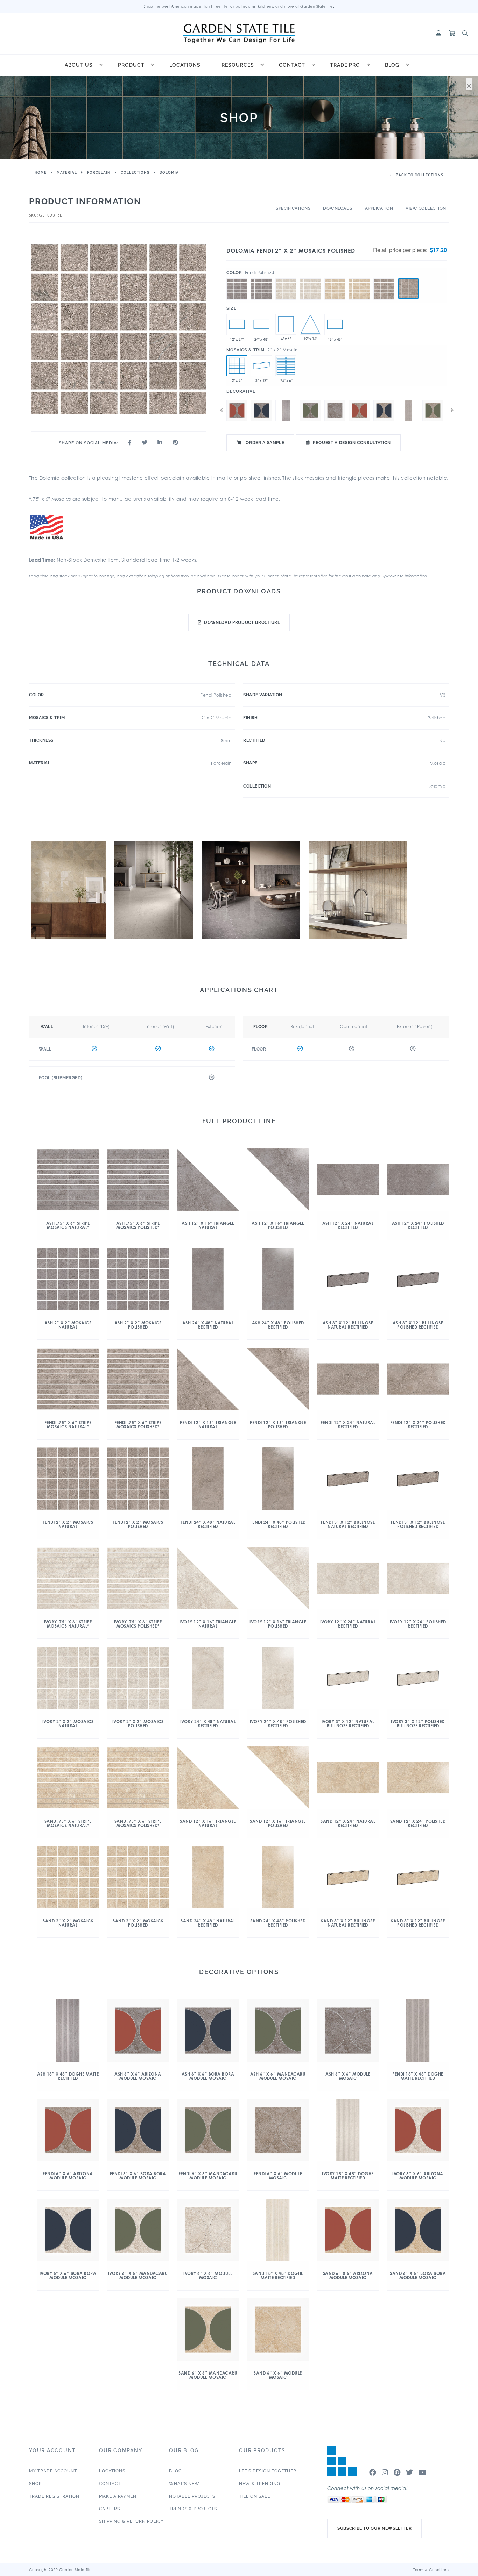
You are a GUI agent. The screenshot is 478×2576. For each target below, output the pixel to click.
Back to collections (419, 175)
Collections (135, 173)
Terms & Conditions (431, 2570)
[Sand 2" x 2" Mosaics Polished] (359, 278)
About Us (79, 65)
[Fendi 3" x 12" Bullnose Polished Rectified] (261, 366)
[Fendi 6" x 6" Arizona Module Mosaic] (359, 411)
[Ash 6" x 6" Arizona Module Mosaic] (286, 324)
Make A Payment (119, 2496)
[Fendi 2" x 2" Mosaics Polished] (408, 289)
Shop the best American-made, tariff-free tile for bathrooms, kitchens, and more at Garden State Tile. (239, 6)
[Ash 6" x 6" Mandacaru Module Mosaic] (310, 411)
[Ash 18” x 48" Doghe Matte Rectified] (335, 324)
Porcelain (99, 173)
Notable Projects (192, 2496)
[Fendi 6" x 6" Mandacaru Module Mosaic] (433, 411)
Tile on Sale (255, 2496)
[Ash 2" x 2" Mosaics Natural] (237, 278)
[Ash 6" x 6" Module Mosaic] (335, 411)
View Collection (426, 208)
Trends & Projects (193, 2509)
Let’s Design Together (268, 2471)
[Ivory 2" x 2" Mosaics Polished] (310, 278)
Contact (292, 65)
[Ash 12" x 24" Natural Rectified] (237, 324)
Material (67, 173)
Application (379, 208)
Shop (35, 2484)
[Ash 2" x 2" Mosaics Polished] (261, 278)
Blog (392, 65)
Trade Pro (345, 65)
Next (452, 410)
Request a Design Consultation (352, 443)
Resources (238, 65)
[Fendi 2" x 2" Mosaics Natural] (384, 278)
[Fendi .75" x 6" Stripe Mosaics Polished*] (286, 366)
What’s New (184, 2484)
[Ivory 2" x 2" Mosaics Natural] (286, 278)
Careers (110, 2509)
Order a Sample (265, 443)
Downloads (338, 208)
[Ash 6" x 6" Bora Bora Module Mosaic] (261, 411)
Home (41, 173)
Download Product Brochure (242, 622)
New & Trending (260, 2484)
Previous (221, 410)
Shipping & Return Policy (131, 2521)
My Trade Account (53, 2471)
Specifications (293, 208)
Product (131, 65)
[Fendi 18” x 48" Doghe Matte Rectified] (408, 411)
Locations (185, 65)
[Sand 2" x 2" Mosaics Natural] (335, 278)
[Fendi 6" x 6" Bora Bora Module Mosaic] (384, 411)
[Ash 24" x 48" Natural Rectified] (261, 324)
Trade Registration (54, 2496)
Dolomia (169, 173)
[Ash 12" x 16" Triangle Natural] (310, 324)
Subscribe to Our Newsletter (375, 2528)
